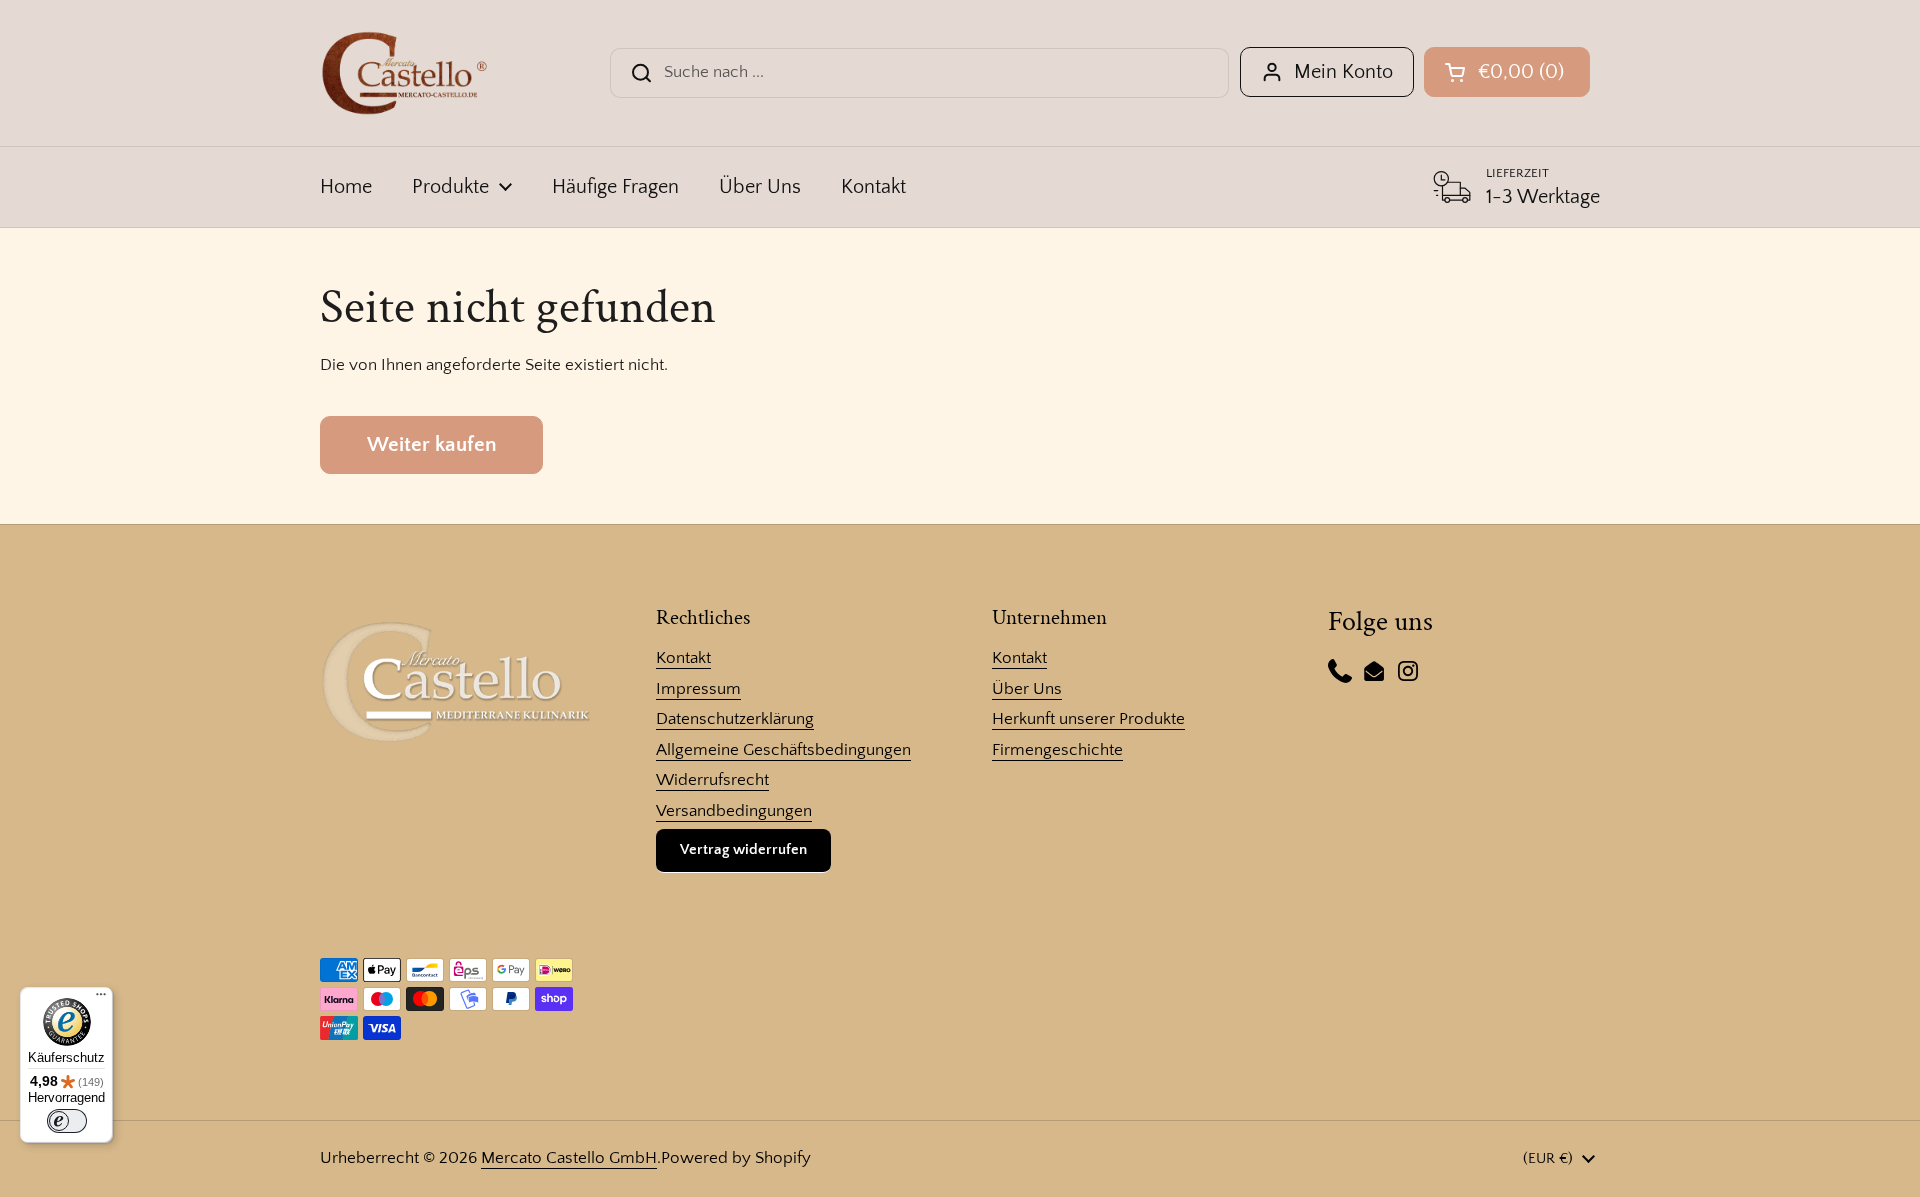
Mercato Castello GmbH (569, 1158)
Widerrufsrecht (712, 780)
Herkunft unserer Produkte (1088, 719)
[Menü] (101, 999)
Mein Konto (1343, 72)
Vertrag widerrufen (743, 849)
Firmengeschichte (1057, 750)
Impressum (698, 689)
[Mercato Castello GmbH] (404, 73)
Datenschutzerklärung (735, 719)
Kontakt (683, 658)
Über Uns (1027, 689)
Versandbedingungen (734, 811)
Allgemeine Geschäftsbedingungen (783, 750)
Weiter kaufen (431, 445)
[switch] (67, 1121)
